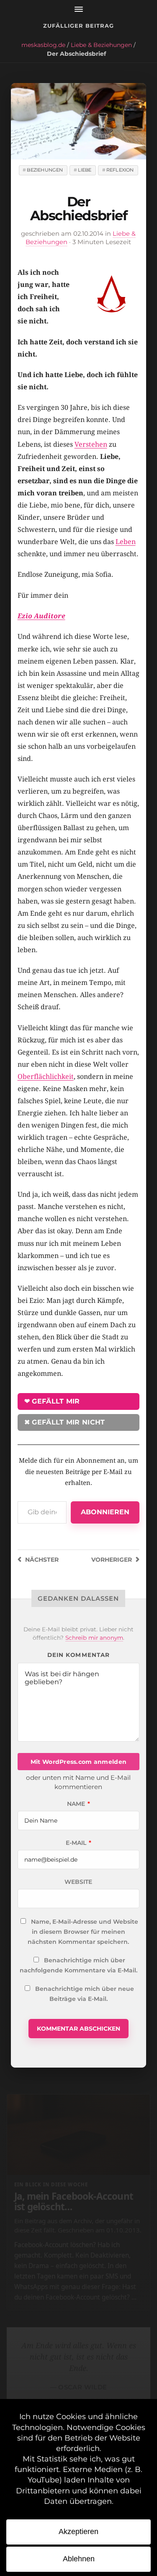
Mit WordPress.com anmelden (78, 1762)
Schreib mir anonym (94, 1638)
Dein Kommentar (78, 1655)
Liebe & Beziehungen (101, 45)
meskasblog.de (43, 45)
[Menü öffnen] (78, 9)
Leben (126, 542)
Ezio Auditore (41, 616)
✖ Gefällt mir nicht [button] (65, 1422)
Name (78, 1804)
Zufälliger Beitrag (79, 26)
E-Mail (78, 1843)
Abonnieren (105, 1512)
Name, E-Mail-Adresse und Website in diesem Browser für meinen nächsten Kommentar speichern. (83, 1932)
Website (78, 1882)
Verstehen (91, 444)
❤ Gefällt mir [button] (52, 1401)
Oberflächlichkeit (46, 1077)
